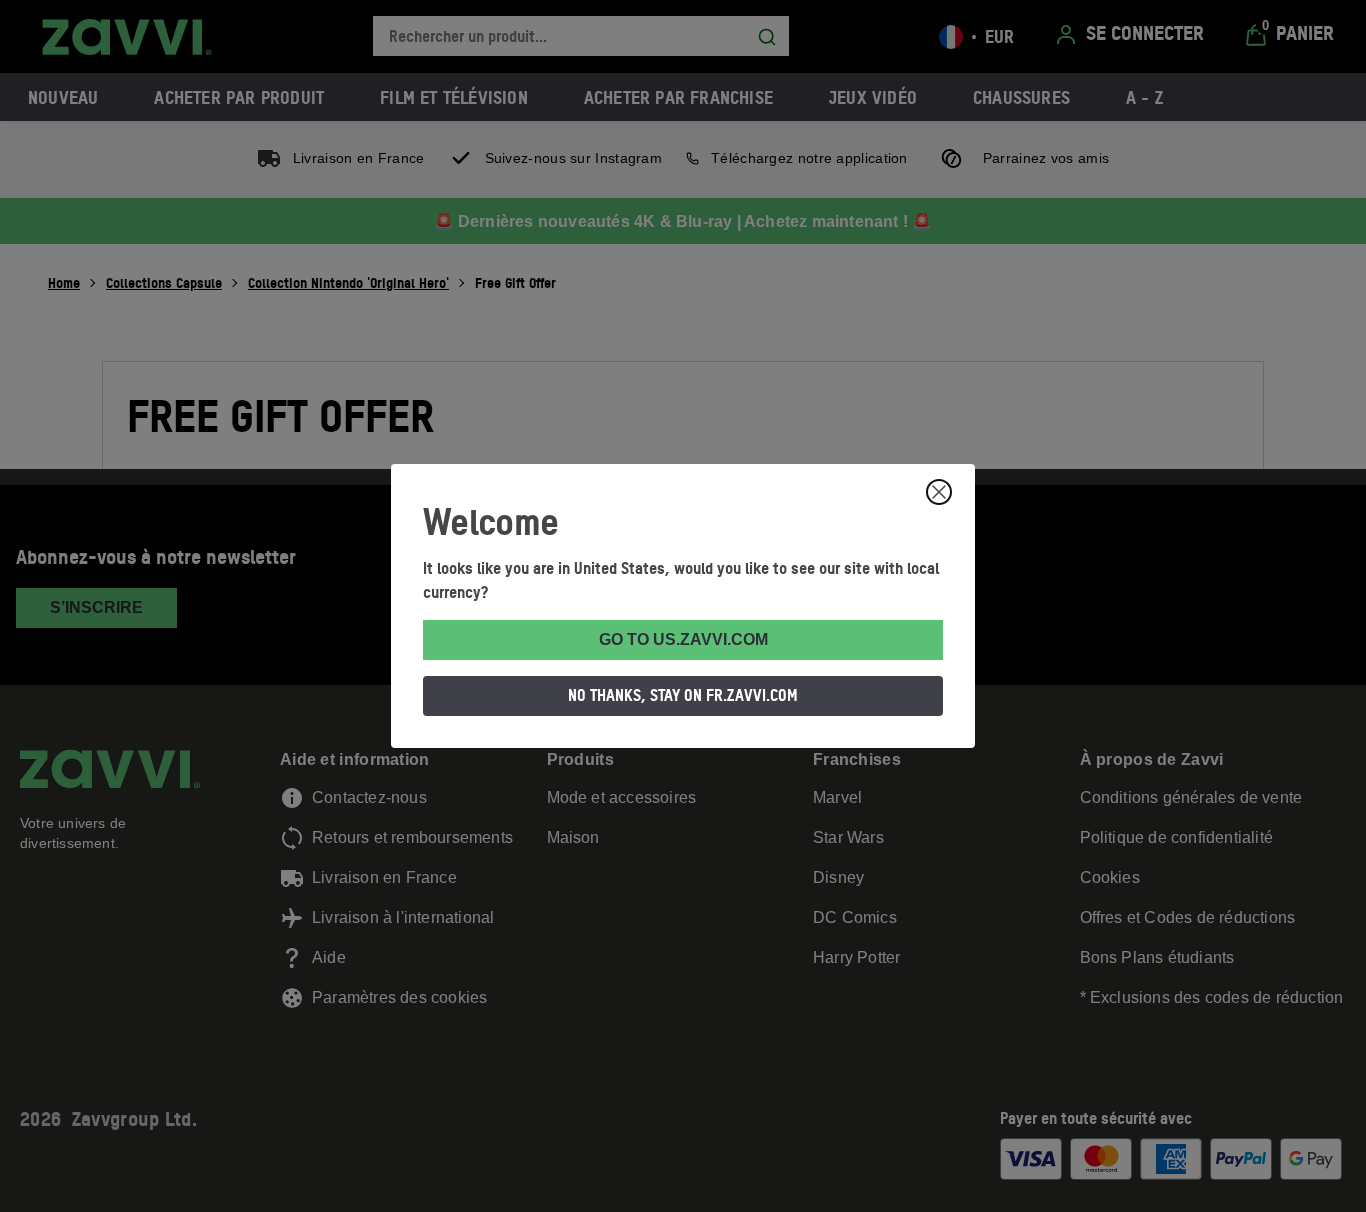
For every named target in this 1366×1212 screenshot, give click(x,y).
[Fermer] (939, 492)
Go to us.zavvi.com (683, 639)
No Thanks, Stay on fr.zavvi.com (683, 695)
